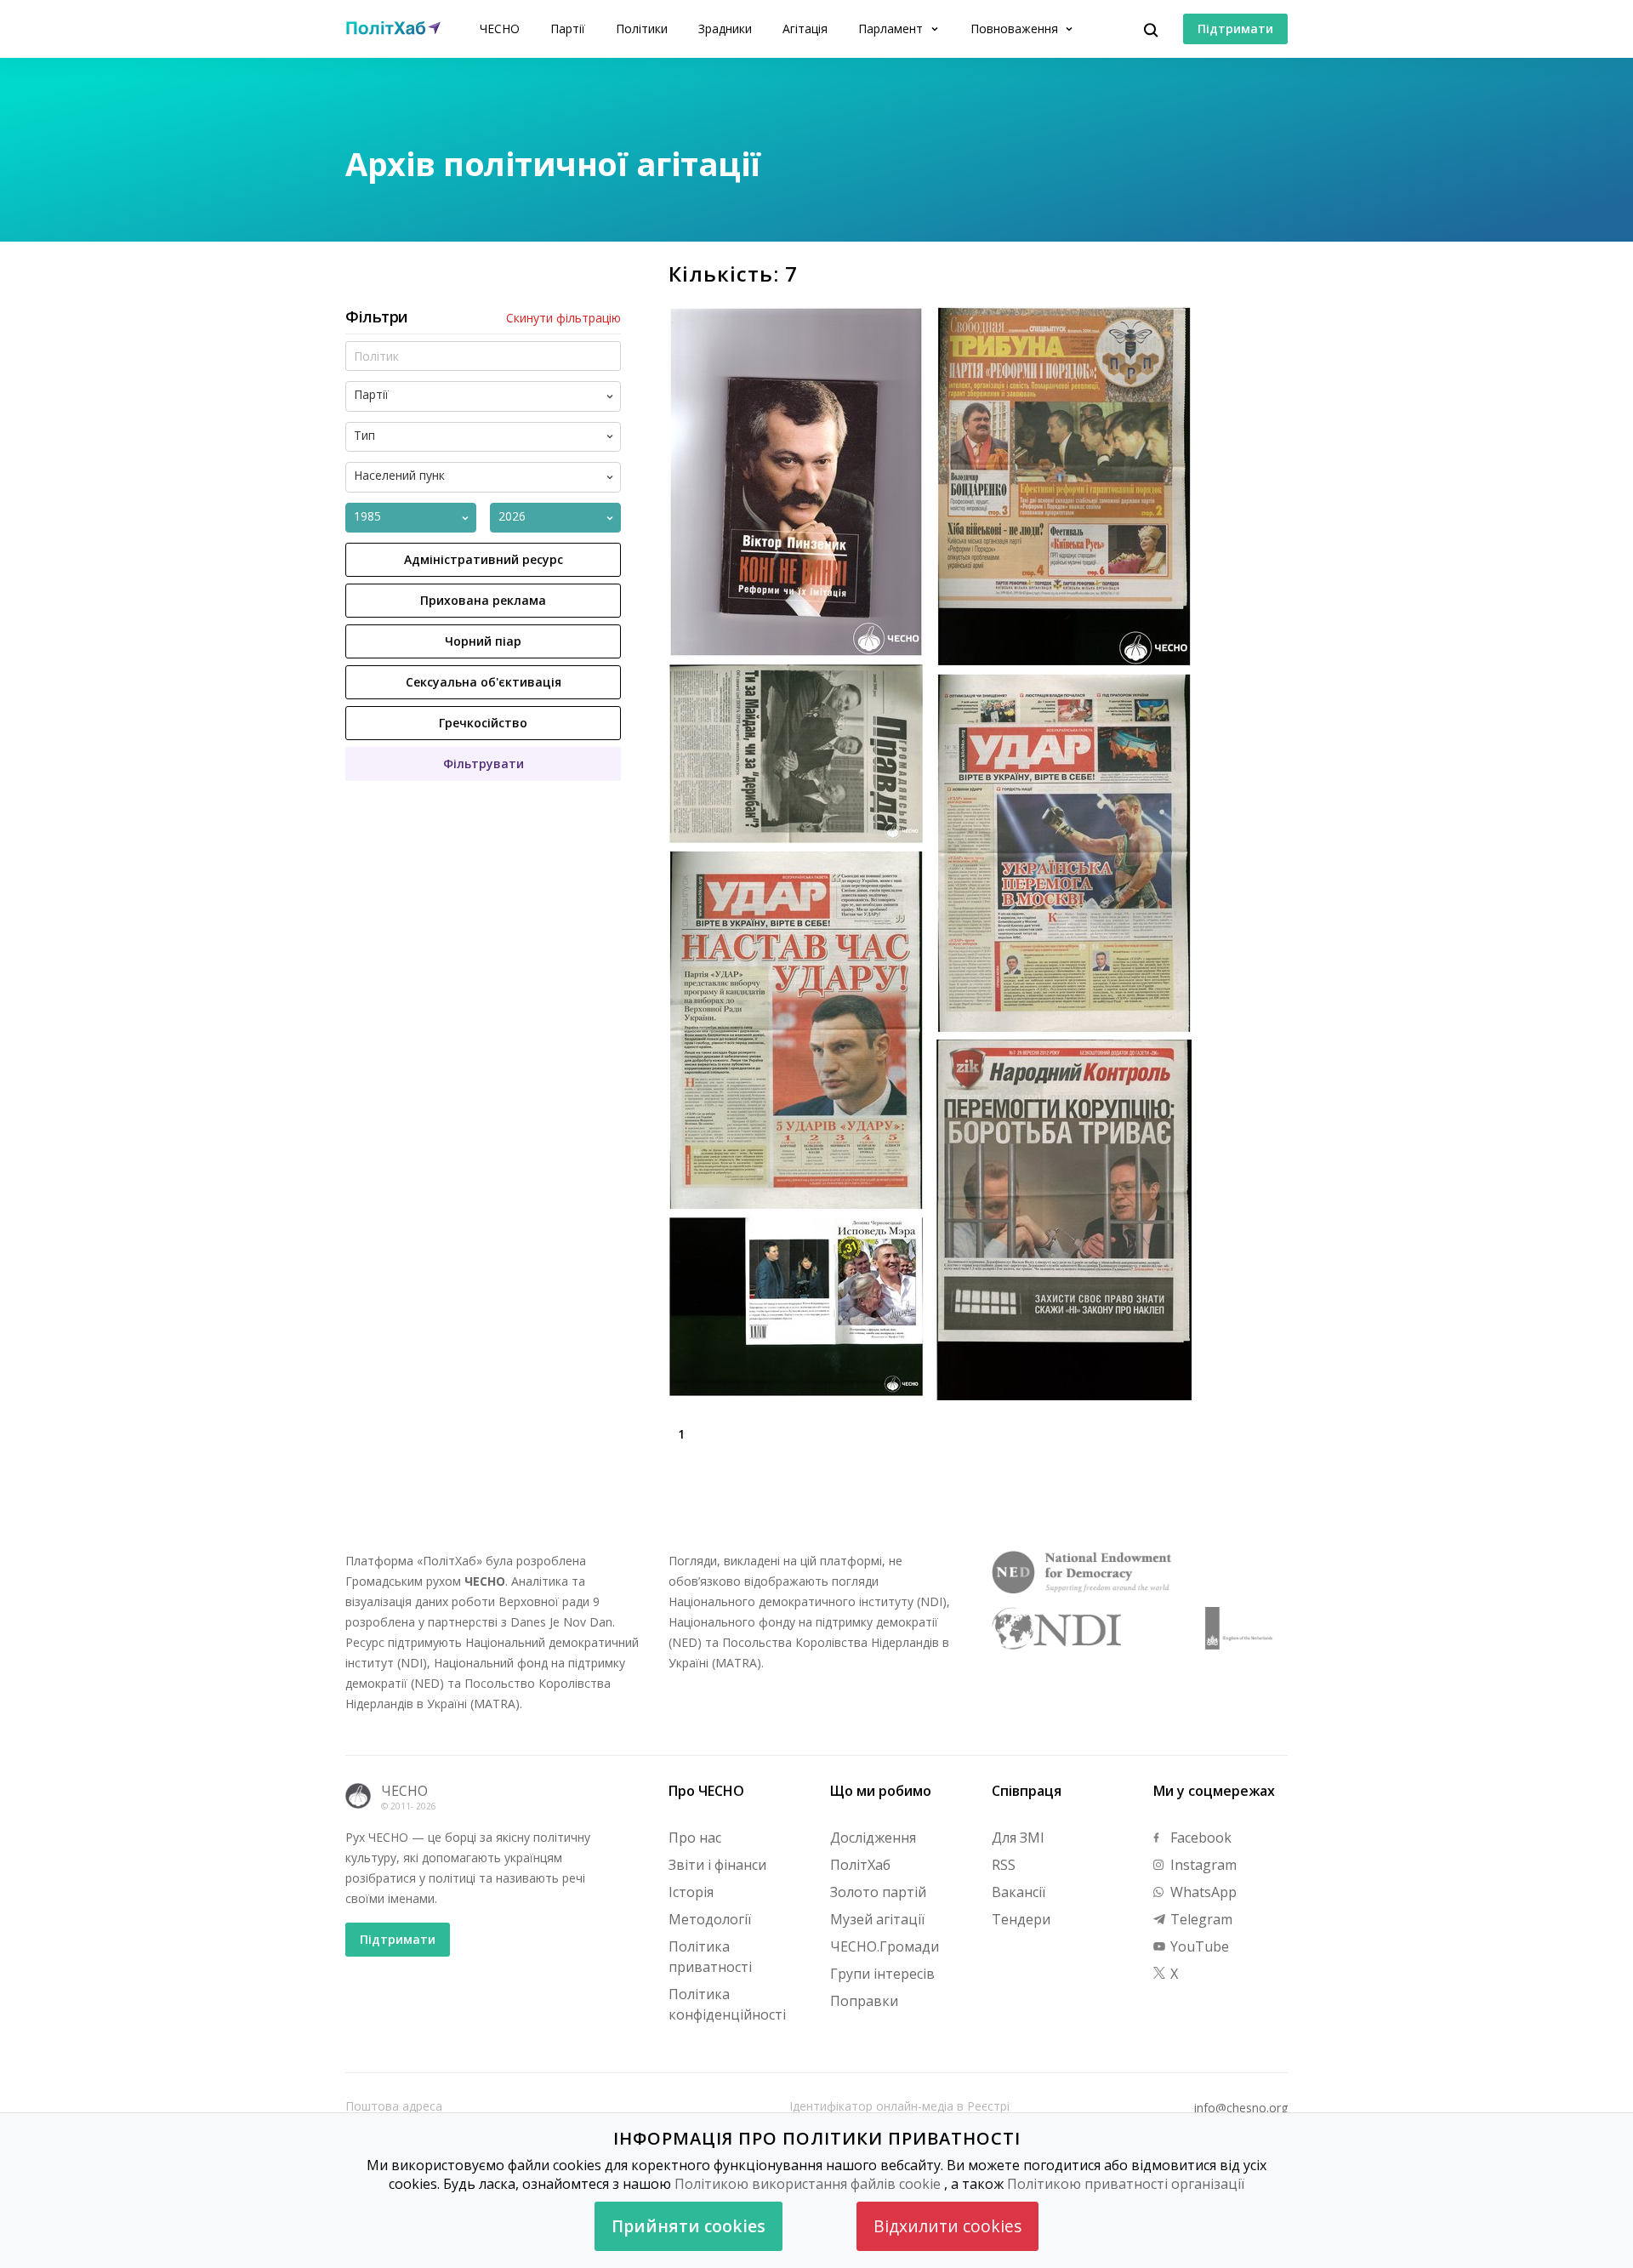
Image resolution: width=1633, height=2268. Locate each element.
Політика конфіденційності (727, 2004)
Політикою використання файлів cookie (808, 2184)
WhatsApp (1202, 1892)
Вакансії (1018, 1892)
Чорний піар (483, 641)
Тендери (1021, 1919)
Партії (568, 28)
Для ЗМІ (1018, 1838)
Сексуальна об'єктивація (484, 682)
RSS (1004, 1865)
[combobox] (497, 396)
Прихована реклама (483, 600)
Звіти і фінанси (717, 1865)
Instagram (1202, 1865)
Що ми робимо (881, 1791)
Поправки (864, 2001)
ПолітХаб (860, 1865)
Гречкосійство (483, 723)
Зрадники (725, 28)
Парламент (892, 28)
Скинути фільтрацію (563, 318)
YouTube (1198, 1946)
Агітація (805, 28)
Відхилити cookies (947, 2226)
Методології (710, 1919)
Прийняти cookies (688, 2226)
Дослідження (873, 1838)
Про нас (695, 1838)
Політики (642, 28)
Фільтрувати (484, 764)
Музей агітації (877, 1919)
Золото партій (878, 1892)
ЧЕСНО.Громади (885, 1946)
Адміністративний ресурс (484, 559)
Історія (691, 1892)
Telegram (1200, 1919)
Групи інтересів (882, 1974)
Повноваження (1016, 28)
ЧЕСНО (500, 28)
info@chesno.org (1241, 2108)
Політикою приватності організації (1126, 2184)
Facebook (1199, 1838)
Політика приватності (710, 1957)
